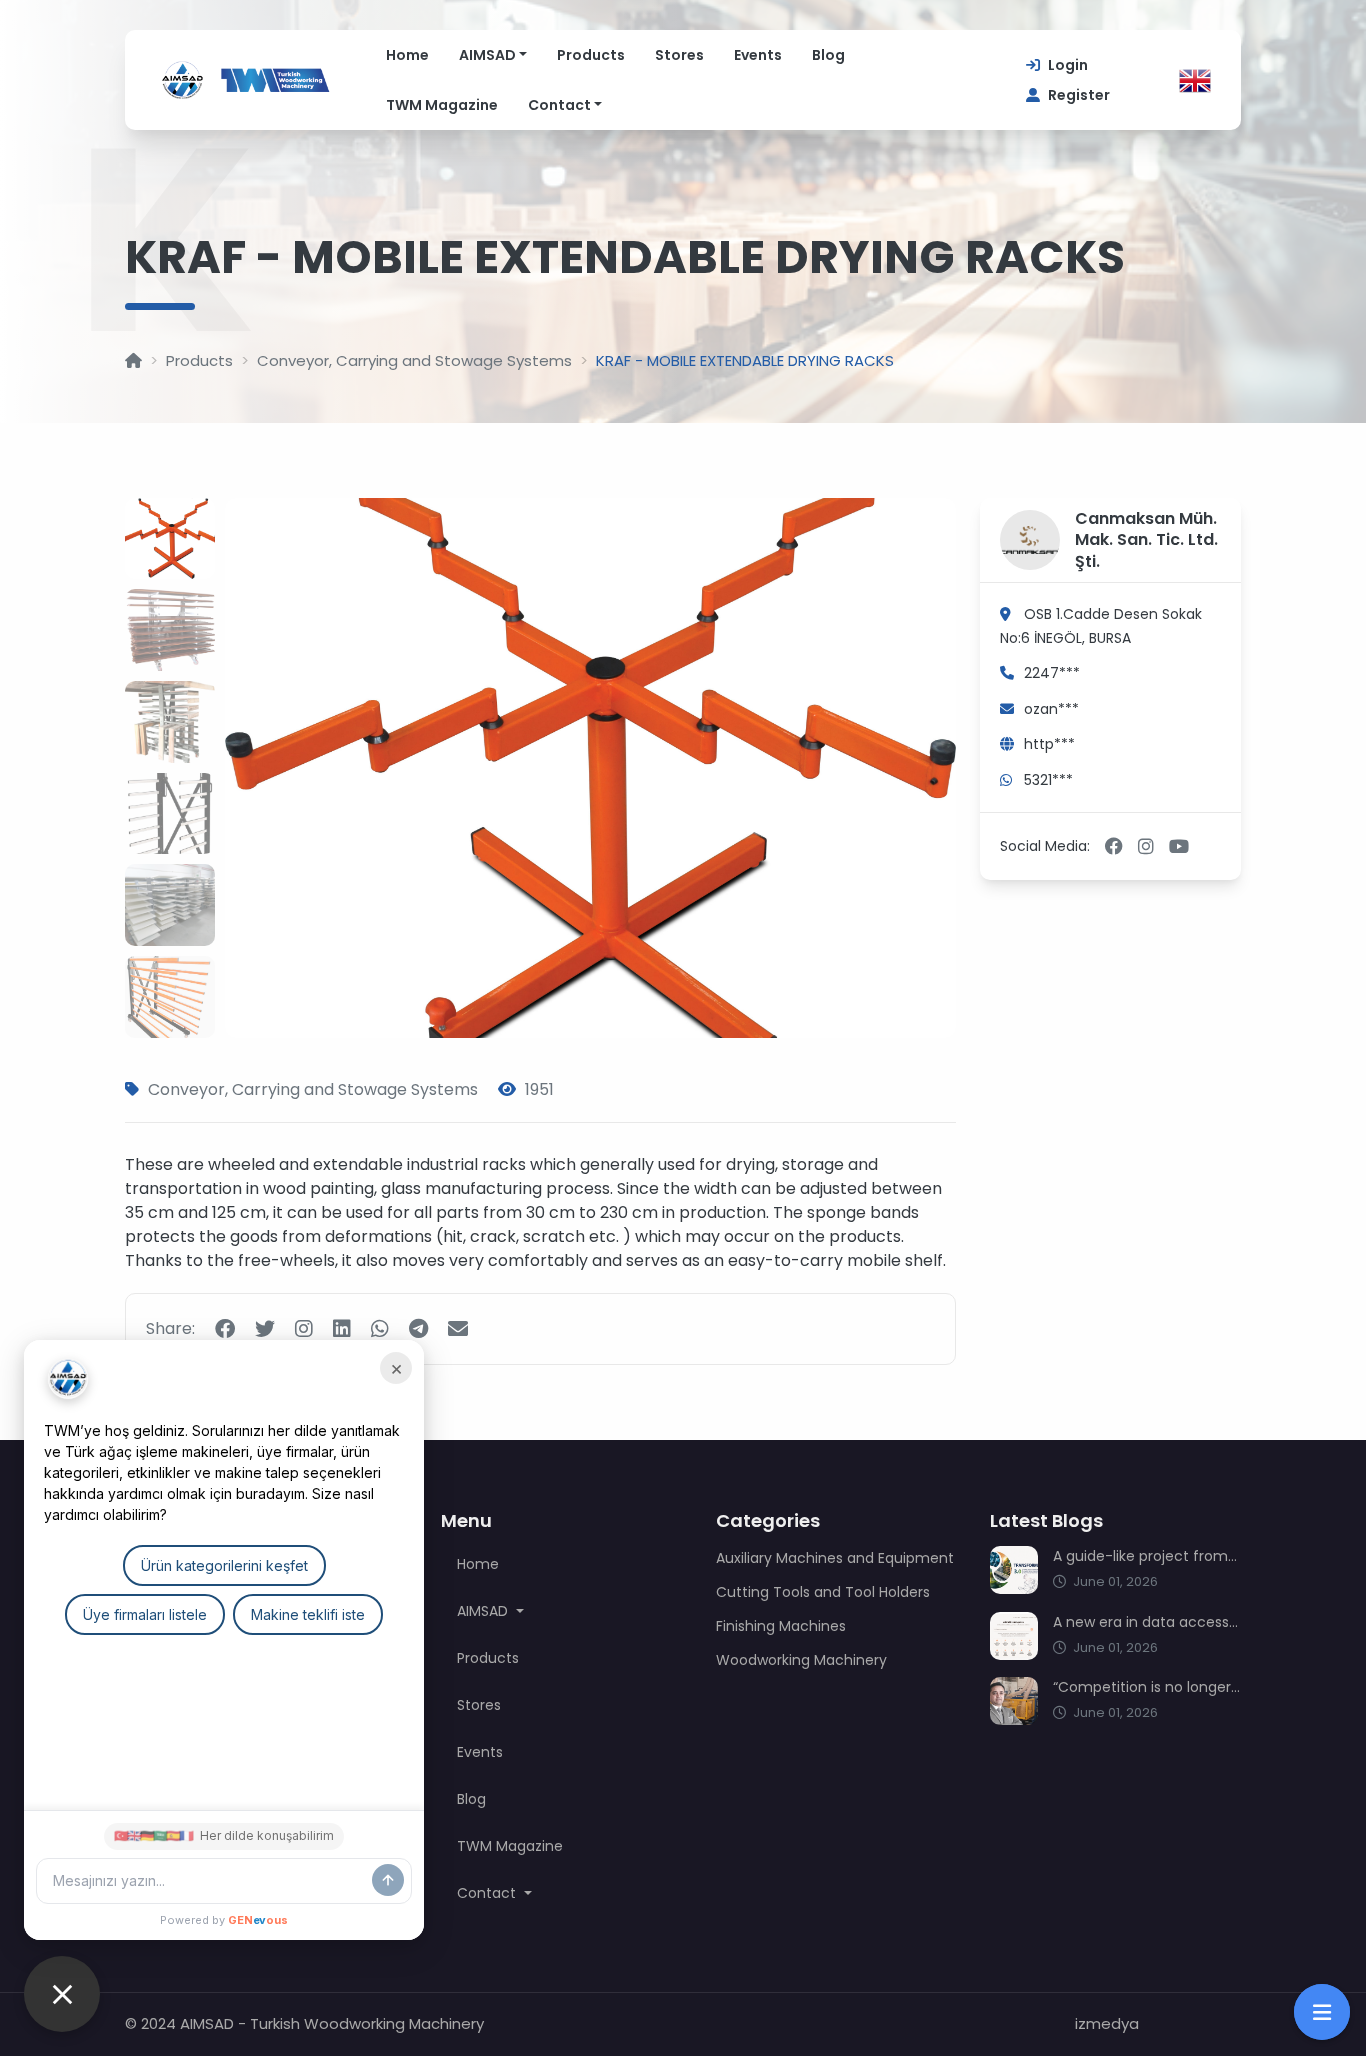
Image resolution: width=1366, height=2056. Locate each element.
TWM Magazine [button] (510, 1846)
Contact (559, 105)
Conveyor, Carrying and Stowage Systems (414, 360)
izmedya (1107, 2023)
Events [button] (480, 1752)
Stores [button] (479, 1705)
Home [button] (478, 1564)
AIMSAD (487, 55)
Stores (679, 55)
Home (407, 55)
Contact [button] (488, 1893)
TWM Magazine (442, 105)
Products (591, 55)
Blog (828, 55)
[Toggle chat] (62, 1994)
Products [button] (488, 1658)
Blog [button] (471, 1799)
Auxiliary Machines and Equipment (835, 1558)
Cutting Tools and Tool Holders (823, 1592)
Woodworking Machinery (801, 1660)
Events (758, 55)
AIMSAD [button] (484, 1611)
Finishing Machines (781, 1626)
